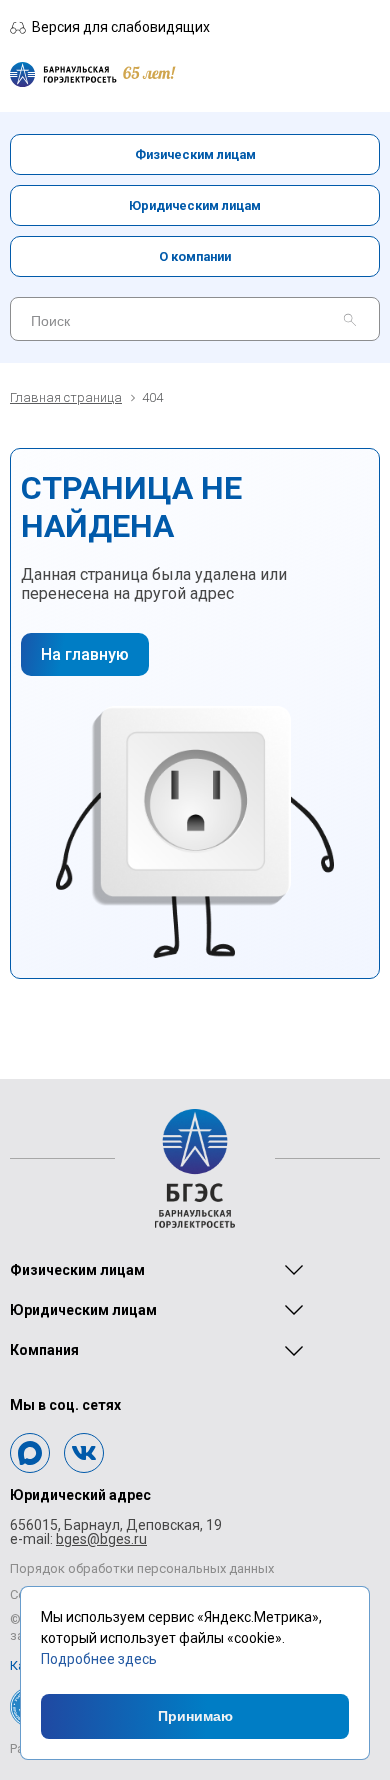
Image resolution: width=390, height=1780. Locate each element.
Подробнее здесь (99, 1659)
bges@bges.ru (101, 1539)
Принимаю (195, 1716)
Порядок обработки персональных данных (142, 1568)
